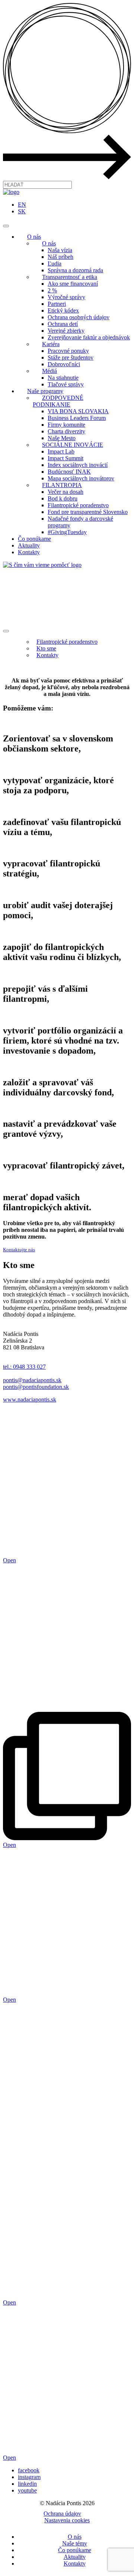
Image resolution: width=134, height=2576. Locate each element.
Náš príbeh (60, 257)
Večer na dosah (66, 492)
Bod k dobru (63, 498)
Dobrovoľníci (64, 364)
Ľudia (55, 263)
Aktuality (29, 545)
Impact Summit (66, 458)
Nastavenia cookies (67, 2520)
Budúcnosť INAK (69, 472)
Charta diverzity (66, 431)
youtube (27, 2490)
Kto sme (46, 648)
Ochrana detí (63, 324)
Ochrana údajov (62, 2514)
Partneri (57, 304)
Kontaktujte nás (19, 1250)
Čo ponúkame (34, 539)
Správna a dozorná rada (75, 270)
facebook (29, 2470)
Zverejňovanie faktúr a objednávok (89, 337)
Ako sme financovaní (73, 284)
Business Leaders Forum (77, 418)
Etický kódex (63, 310)
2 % (52, 290)
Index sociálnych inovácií (78, 465)
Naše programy (45, 391)
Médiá (50, 371)
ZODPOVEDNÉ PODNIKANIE (58, 401)
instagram (29, 2477)
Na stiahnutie (63, 378)
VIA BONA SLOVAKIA (78, 411)
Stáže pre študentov (71, 357)
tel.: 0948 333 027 (24, 1367)
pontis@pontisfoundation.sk (36, 1387)
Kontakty (29, 552)
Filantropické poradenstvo (78, 505)
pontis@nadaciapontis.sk (32, 1380)
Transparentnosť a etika (70, 277)
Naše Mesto (62, 438)
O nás (34, 237)
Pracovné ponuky (68, 351)
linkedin (27, 2484)
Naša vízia (60, 250)
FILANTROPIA (62, 485)
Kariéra (51, 344)
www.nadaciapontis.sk (30, 1400)
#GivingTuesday (67, 532)
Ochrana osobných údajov (79, 317)
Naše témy (75, 2543)
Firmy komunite (66, 425)
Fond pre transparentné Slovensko (88, 512)
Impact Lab (61, 451)
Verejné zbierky (66, 331)
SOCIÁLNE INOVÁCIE (73, 445)
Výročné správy (66, 297)
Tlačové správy (66, 384)
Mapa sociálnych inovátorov (81, 478)
